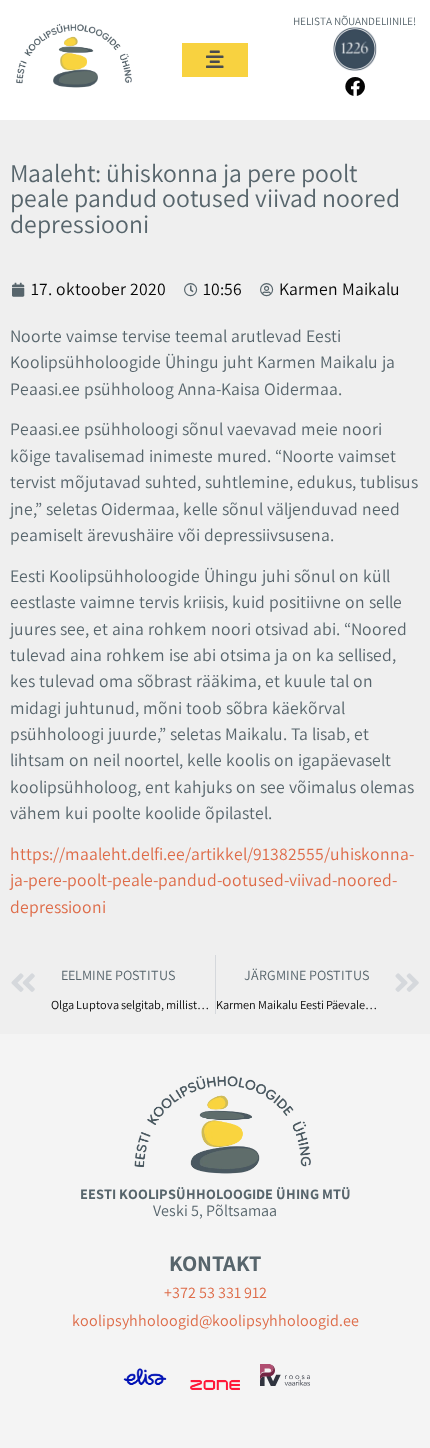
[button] (215, 60)
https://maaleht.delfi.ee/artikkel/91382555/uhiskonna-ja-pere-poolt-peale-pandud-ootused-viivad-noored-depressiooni (212, 880)
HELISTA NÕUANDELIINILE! (354, 21)
